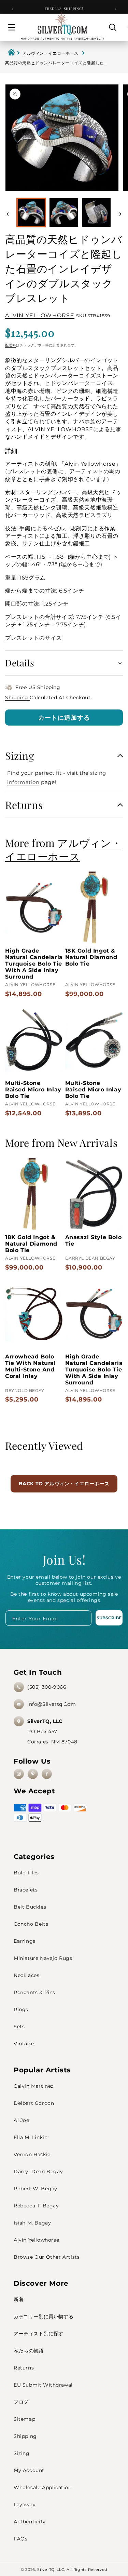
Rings (21, 2009)
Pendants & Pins (34, 1992)
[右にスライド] (120, 214)
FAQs (20, 2539)
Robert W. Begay (35, 2189)
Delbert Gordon (34, 2103)
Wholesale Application (43, 2487)
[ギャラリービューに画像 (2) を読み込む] (64, 213)
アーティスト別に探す (39, 2334)
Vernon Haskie (32, 2154)
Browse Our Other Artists (47, 2257)
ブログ (21, 2402)
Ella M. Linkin (31, 2137)
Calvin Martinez (34, 2086)
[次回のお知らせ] (115, 9)
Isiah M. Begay (32, 2223)
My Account (29, 2470)
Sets (19, 2027)
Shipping (17, 698)
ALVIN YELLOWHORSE (40, 315)
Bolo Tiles (26, 1873)
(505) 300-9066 (47, 1687)
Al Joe (22, 2120)
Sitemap (24, 2419)
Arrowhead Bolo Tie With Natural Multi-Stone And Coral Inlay (31, 1366)
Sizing (22, 2453)
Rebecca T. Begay (36, 2206)
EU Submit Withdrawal (43, 2385)
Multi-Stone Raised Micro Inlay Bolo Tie (33, 1090)
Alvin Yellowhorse (36, 2240)
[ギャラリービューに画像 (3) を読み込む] (96, 213)
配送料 (11, 345)
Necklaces (26, 1975)
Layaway (25, 2505)
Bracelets (26, 1890)
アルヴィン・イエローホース (51, 53)
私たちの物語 (29, 2351)
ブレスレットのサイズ (33, 638)
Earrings (25, 1941)
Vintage (24, 2044)
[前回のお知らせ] (13, 9)
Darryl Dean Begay (38, 2172)
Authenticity (30, 2522)
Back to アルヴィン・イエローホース (64, 1484)
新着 (19, 2299)
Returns (24, 2368)
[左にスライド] (8, 214)
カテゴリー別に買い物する (44, 2316)
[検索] (113, 27)
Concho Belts (31, 1924)
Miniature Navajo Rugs (43, 1958)
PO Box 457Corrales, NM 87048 (52, 1731)
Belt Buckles (30, 1907)
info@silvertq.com (52, 1704)
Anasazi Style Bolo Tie (94, 1240)
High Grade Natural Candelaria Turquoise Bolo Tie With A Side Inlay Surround (34, 964)
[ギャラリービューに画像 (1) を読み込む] (31, 213)
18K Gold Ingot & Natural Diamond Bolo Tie (91, 957)
